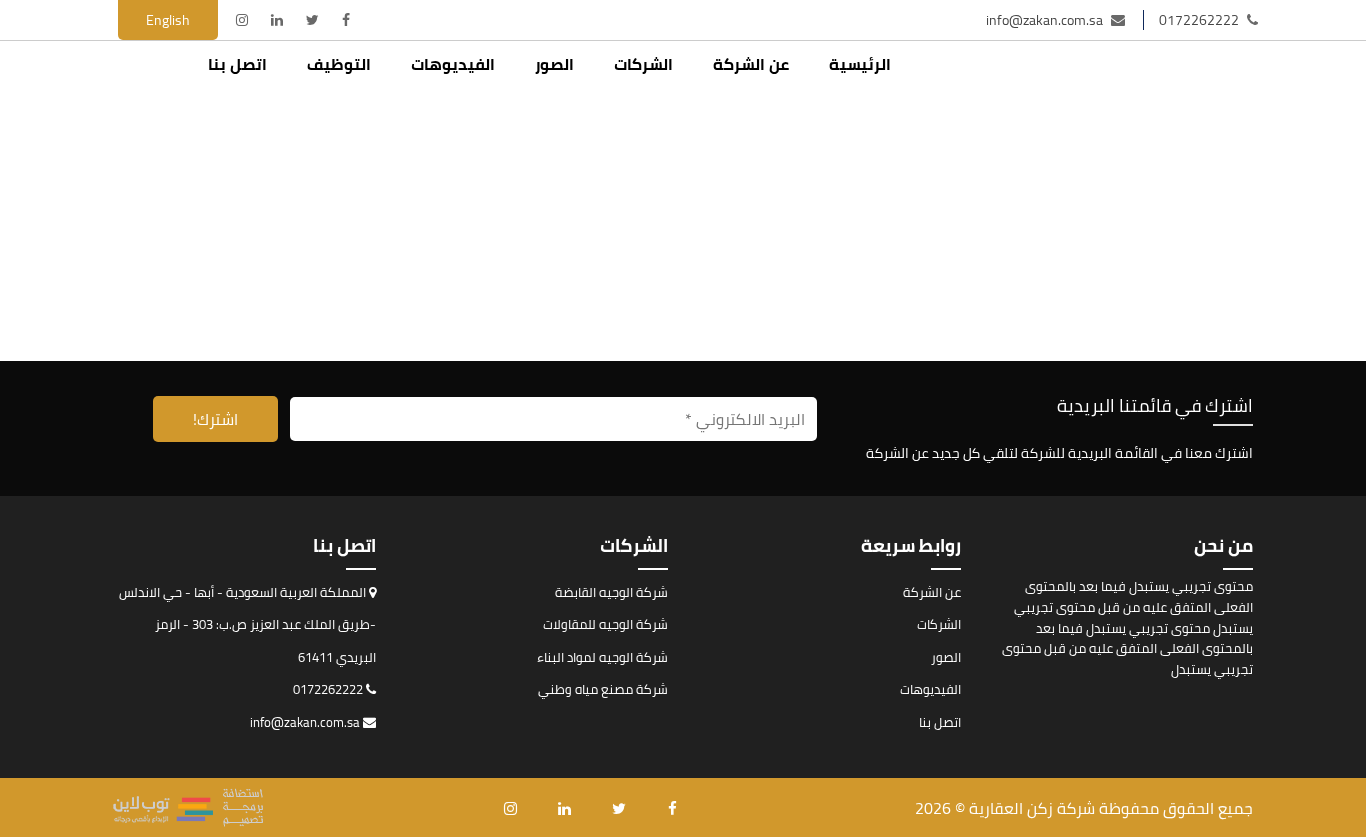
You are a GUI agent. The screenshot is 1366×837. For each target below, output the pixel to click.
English (168, 20)
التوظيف (339, 64)
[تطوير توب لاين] (188, 807)
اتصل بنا (237, 64)
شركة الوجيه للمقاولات (605, 624)
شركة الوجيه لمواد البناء (602, 657)
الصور (554, 64)
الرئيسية (860, 64)
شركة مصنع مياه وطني (603, 689)
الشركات (643, 64)
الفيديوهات (453, 64)
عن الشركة (751, 64)
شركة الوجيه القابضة (611, 592)
